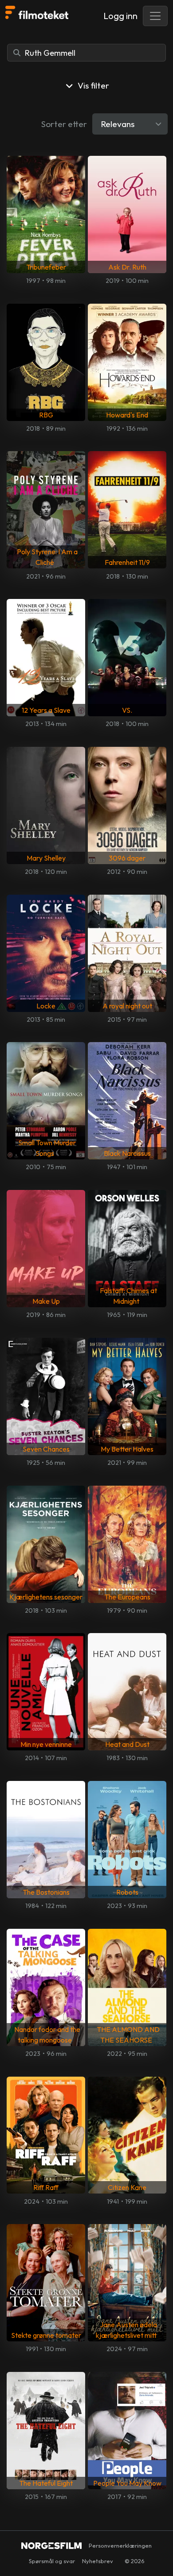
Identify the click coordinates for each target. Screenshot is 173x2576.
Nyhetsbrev (98, 2561)
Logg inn (120, 16)
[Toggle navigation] (155, 16)
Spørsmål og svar (52, 2561)
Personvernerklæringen (120, 2545)
